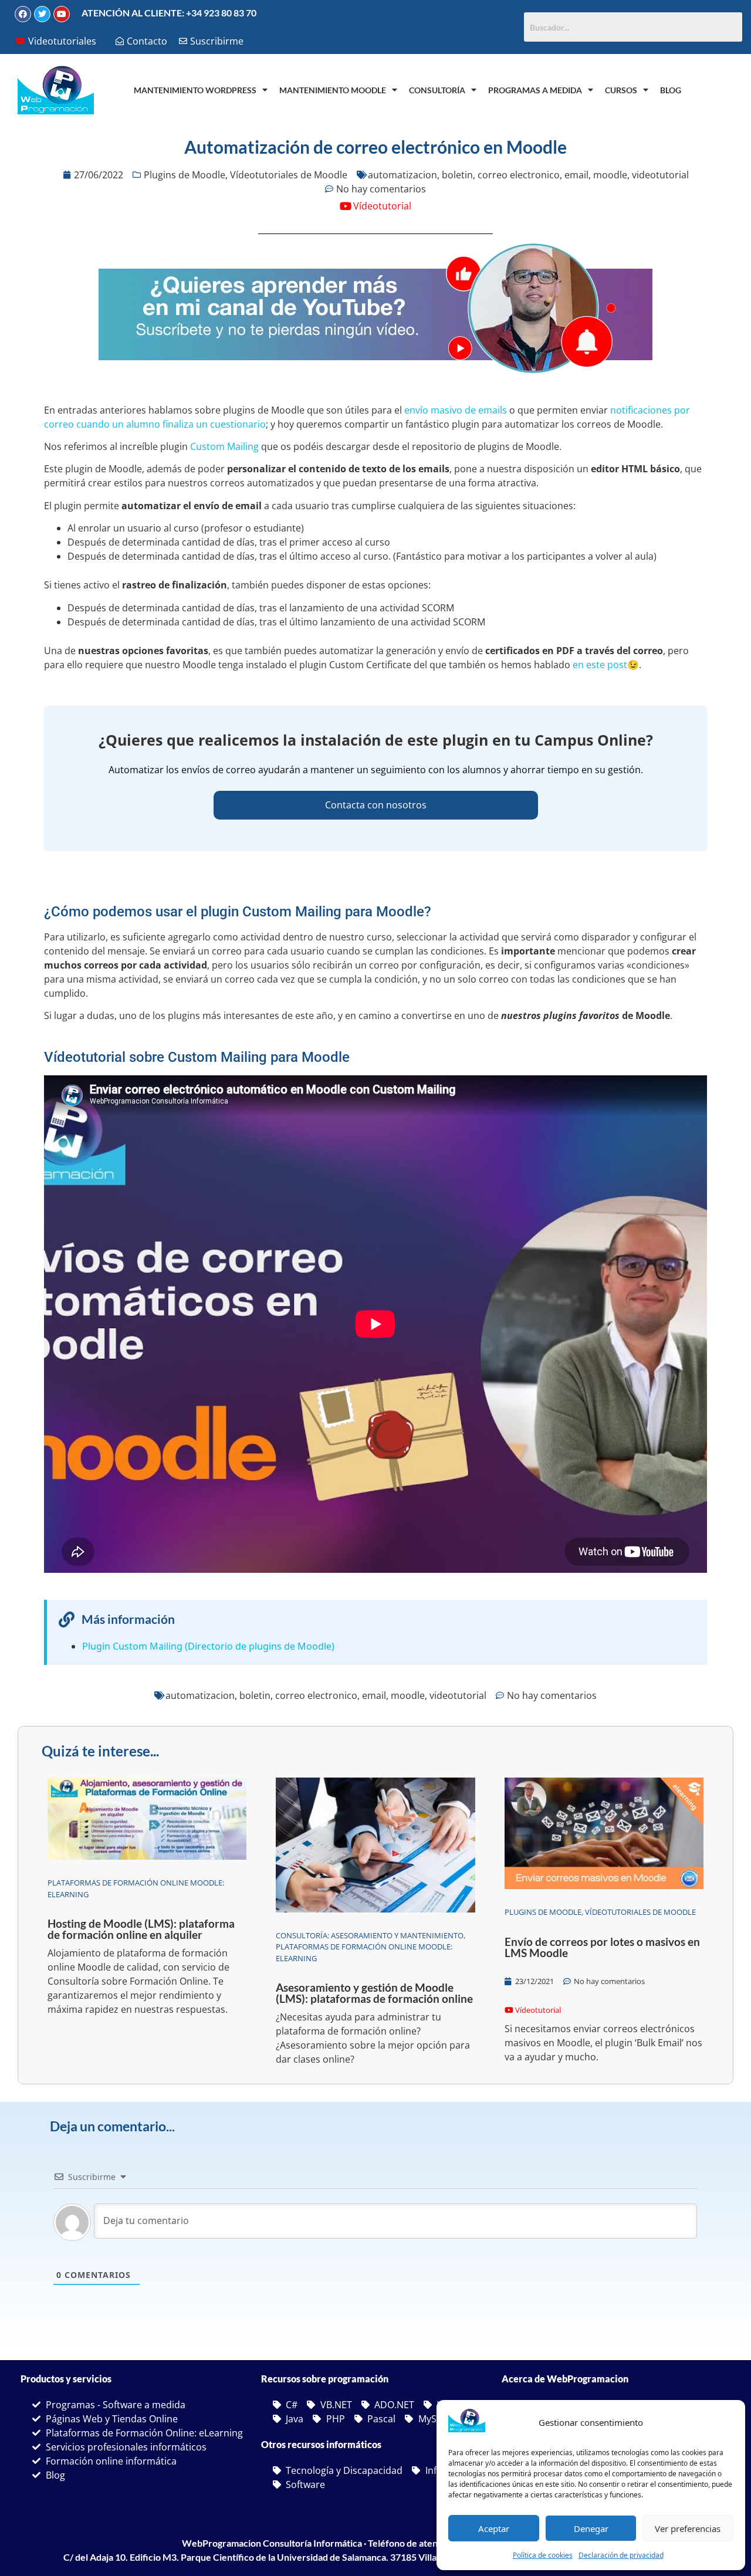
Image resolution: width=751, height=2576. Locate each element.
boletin (457, 175)
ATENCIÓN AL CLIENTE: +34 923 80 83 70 (169, 13)
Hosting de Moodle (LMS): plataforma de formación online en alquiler (141, 1929)
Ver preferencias (688, 2528)
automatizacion (402, 175)
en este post (600, 665)
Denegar (591, 2528)
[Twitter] (42, 14)
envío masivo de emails (456, 410)
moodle (610, 175)
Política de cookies (543, 2555)
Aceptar (494, 2528)
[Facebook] (23, 14)
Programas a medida (535, 90)
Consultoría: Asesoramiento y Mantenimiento (370, 1935)
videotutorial (660, 175)
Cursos (621, 90)
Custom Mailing (224, 446)
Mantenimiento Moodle (333, 90)
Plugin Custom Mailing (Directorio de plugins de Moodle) (208, 1646)
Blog (671, 90)
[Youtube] (62, 14)
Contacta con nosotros (376, 805)
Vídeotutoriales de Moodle (289, 175)
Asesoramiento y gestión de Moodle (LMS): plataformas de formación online (374, 1993)
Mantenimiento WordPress (195, 90)
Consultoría (437, 90)
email (576, 175)
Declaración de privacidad (621, 2555)
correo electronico (519, 175)
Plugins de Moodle (185, 175)
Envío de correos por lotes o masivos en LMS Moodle (602, 1947)
